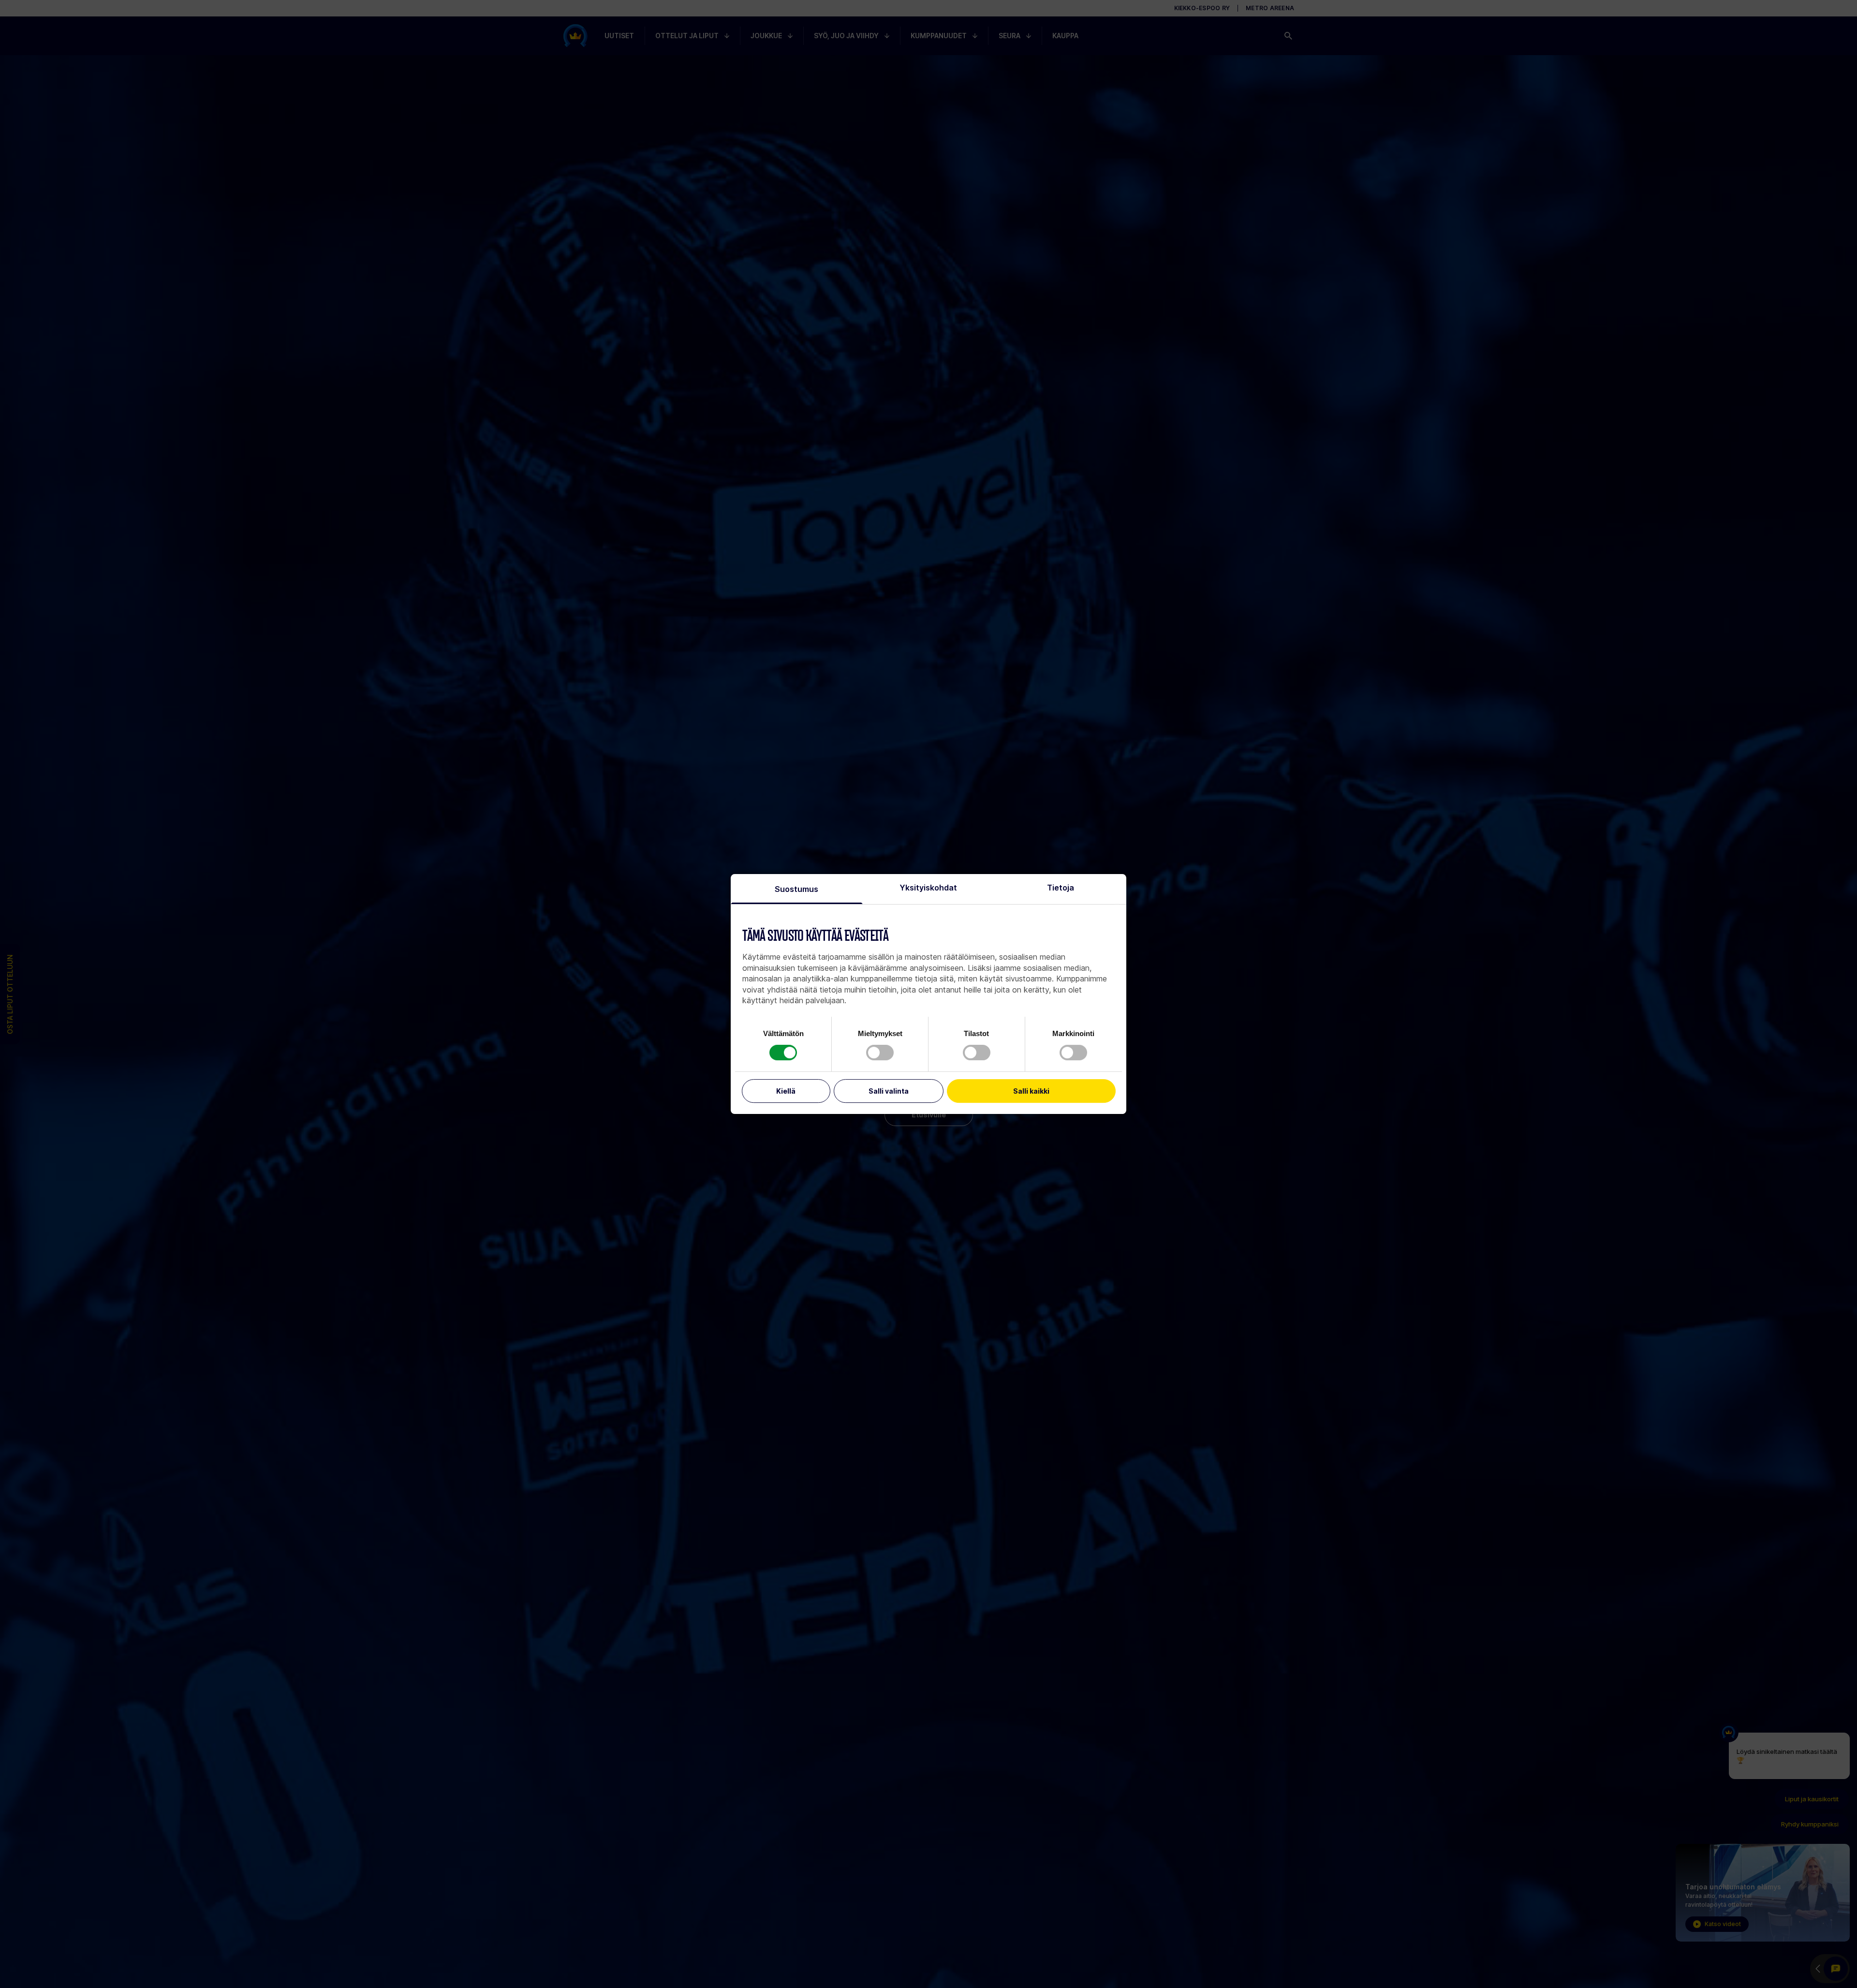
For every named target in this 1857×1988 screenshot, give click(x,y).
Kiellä (786, 1091)
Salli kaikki (1031, 1091)
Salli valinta (889, 1091)
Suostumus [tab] (796, 889)
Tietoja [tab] (1061, 888)
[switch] (880, 1053)
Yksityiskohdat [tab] (928, 888)
